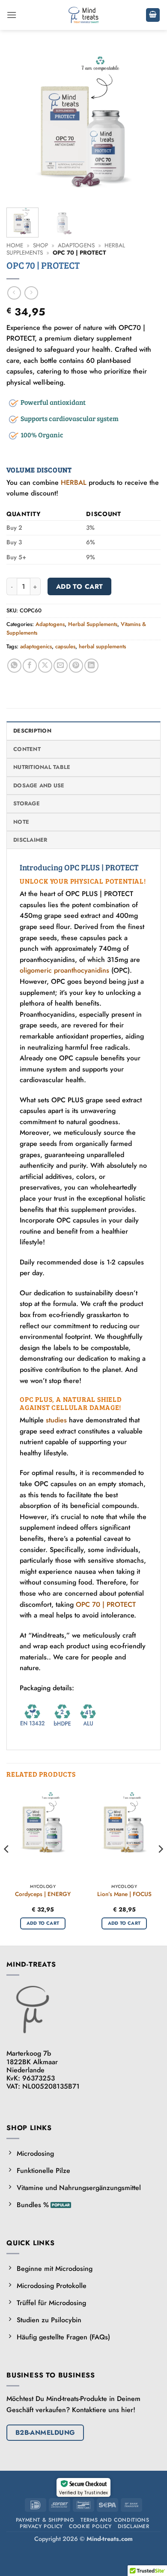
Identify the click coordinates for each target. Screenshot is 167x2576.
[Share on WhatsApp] (14, 666)
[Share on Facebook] (30, 666)
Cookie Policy (90, 2526)
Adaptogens (76, 245)
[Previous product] (31, 293)
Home (15, 245)
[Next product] (14, 293)
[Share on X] (45, 666)
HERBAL (74, 482)
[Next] (147, 124)
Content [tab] (27, 749)
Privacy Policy (41, 2526)
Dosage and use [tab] (39, 785)
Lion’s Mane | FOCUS (124, 1894)
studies (56, 1420)
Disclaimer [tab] (30, 840)
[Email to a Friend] (61, 666)
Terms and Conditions (115, 2520)
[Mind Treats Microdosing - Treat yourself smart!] (84, 15)
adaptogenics (36, 646)
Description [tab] (32, 731)
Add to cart (80, 586)
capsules (65, 646)
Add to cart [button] (43, 1923)
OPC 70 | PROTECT (106, 1604)
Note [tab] (21, 822)
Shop (40, 245)
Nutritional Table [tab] (42, 767)
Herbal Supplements (93, 624)
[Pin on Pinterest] (76, 666)
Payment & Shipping (45, 2520)
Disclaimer (134, 2526)
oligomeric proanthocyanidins (64, 970)
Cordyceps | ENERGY (43, 1894)
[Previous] (20, 124)
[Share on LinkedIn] (91, 666)
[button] (12, 15)
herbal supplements (102, 646)
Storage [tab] (27, 803)
